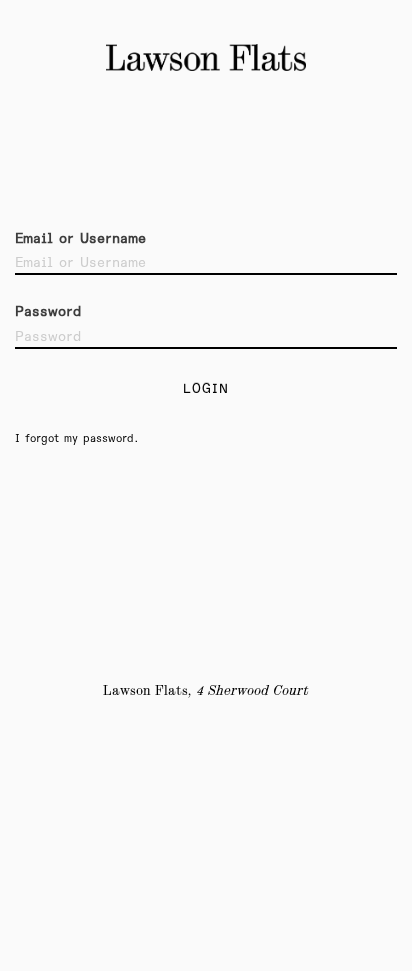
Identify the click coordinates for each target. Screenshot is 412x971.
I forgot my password (74, 438)
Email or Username (80, 239)
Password (48, 312)
